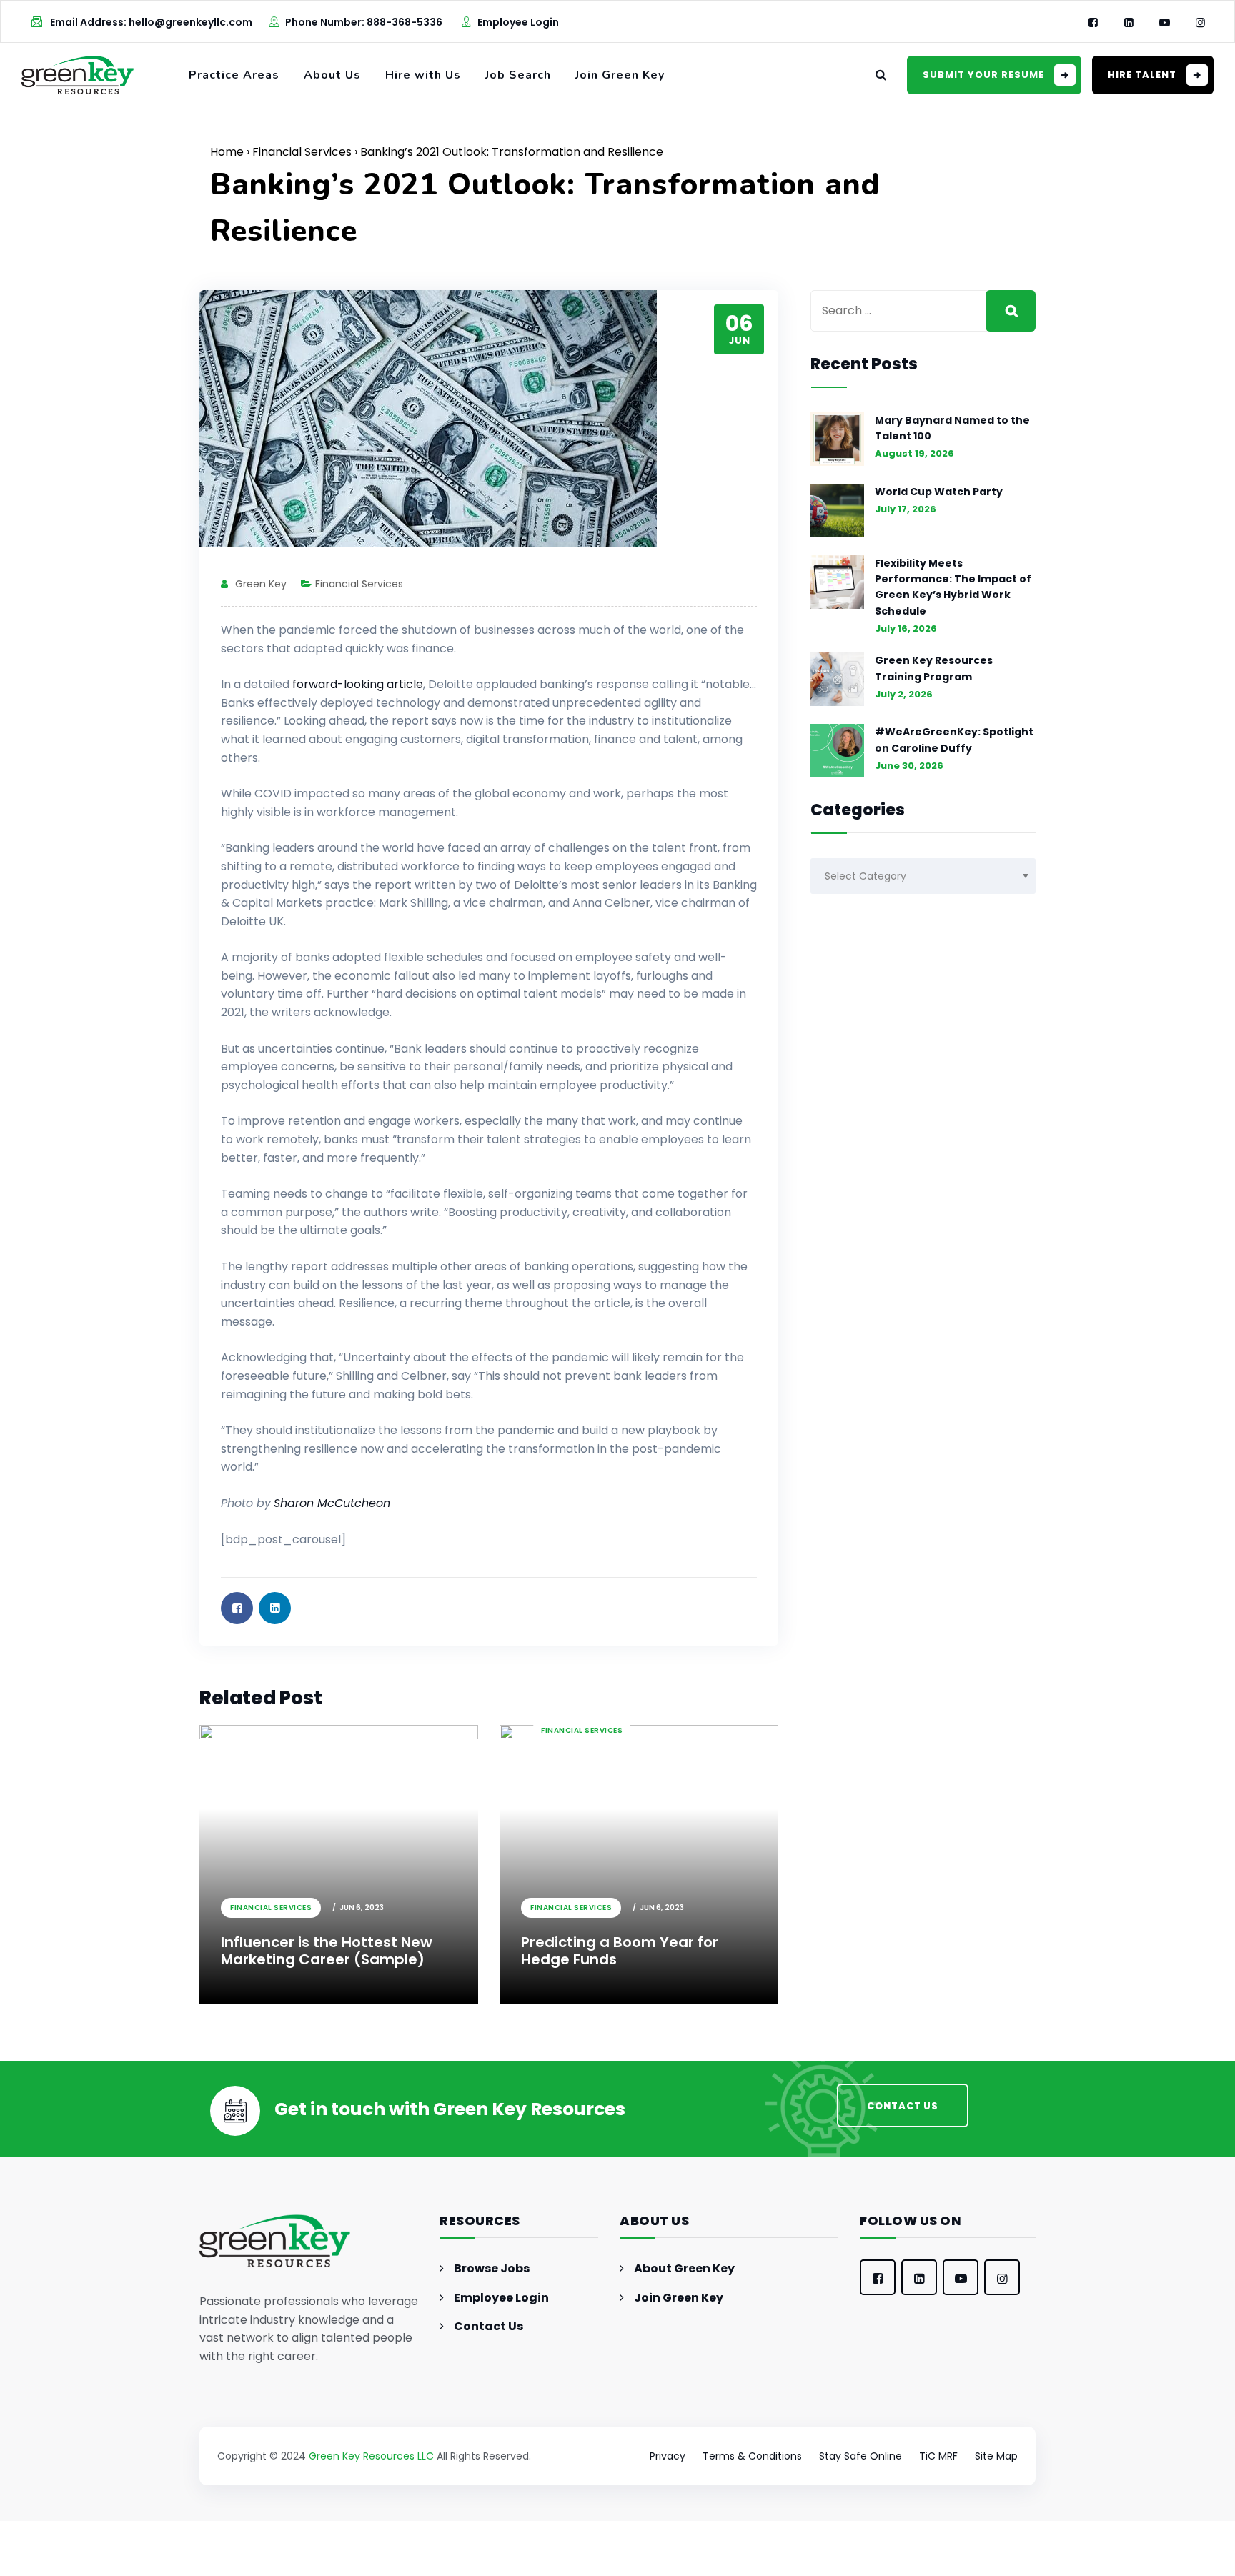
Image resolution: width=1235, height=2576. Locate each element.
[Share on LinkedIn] (275, 1608)
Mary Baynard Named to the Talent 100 (952, 428)
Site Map (996, 2456)
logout (351, 2566)
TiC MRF (938, 2456)
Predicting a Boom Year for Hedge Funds (630, 1774)
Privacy (668, 2456)
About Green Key (684, 2268)
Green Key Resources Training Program (934, 668)
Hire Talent (1142, 75)
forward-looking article (358, 684)
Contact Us (488, 2326)
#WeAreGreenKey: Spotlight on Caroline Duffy (954, 740)
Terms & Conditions (752, 2456)
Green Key (261, 584)
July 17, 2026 (906, 509)
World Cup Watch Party (939, 492)
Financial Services (302, 152)
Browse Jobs (492, 2268)
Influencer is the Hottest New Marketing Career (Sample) (327, 1951)
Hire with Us (423, 75)
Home (227, 152)
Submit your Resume (983, 75)
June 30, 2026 (909, 766)
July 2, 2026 (904, 694)
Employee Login (518, 22)
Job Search (518, 75)
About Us (332, 75)
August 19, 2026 (914, 453)
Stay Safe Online (860, 2456)
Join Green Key (620, 75)
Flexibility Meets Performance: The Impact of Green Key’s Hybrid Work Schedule (953, 587)
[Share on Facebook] (237, 1608)
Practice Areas (234, 75)
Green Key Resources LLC (371, 2456)
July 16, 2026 (906, 628)
